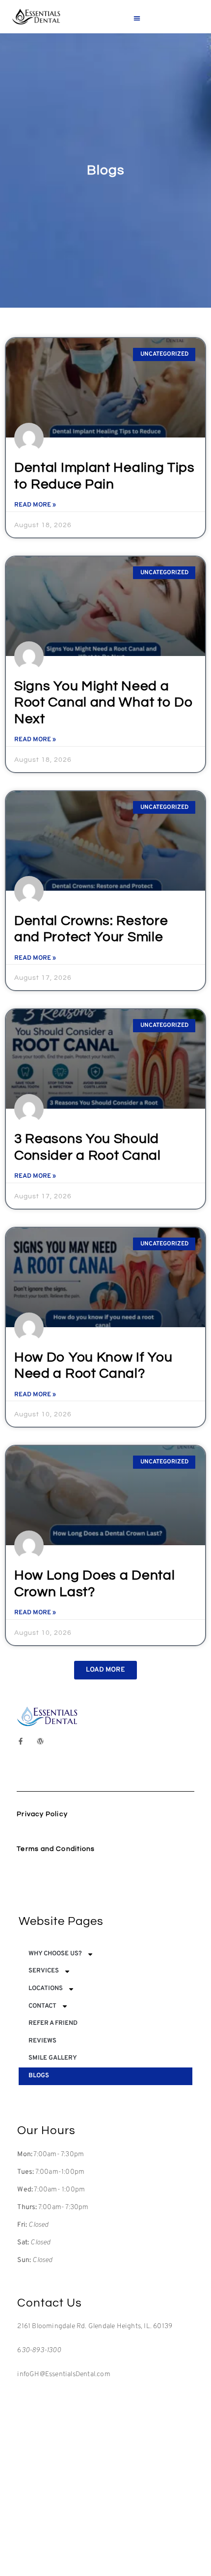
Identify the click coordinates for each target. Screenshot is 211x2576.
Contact (42, 2006)
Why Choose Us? (55, 1954)
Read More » (35, 505)
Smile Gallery (53, 2058)
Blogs (39, 2076)
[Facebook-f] (21, 1741)
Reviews (42, 2041)
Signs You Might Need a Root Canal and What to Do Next (104, 703)
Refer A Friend (53, 2023)
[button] (137, 18)
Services (44, 1971)
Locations (46, 1989)
